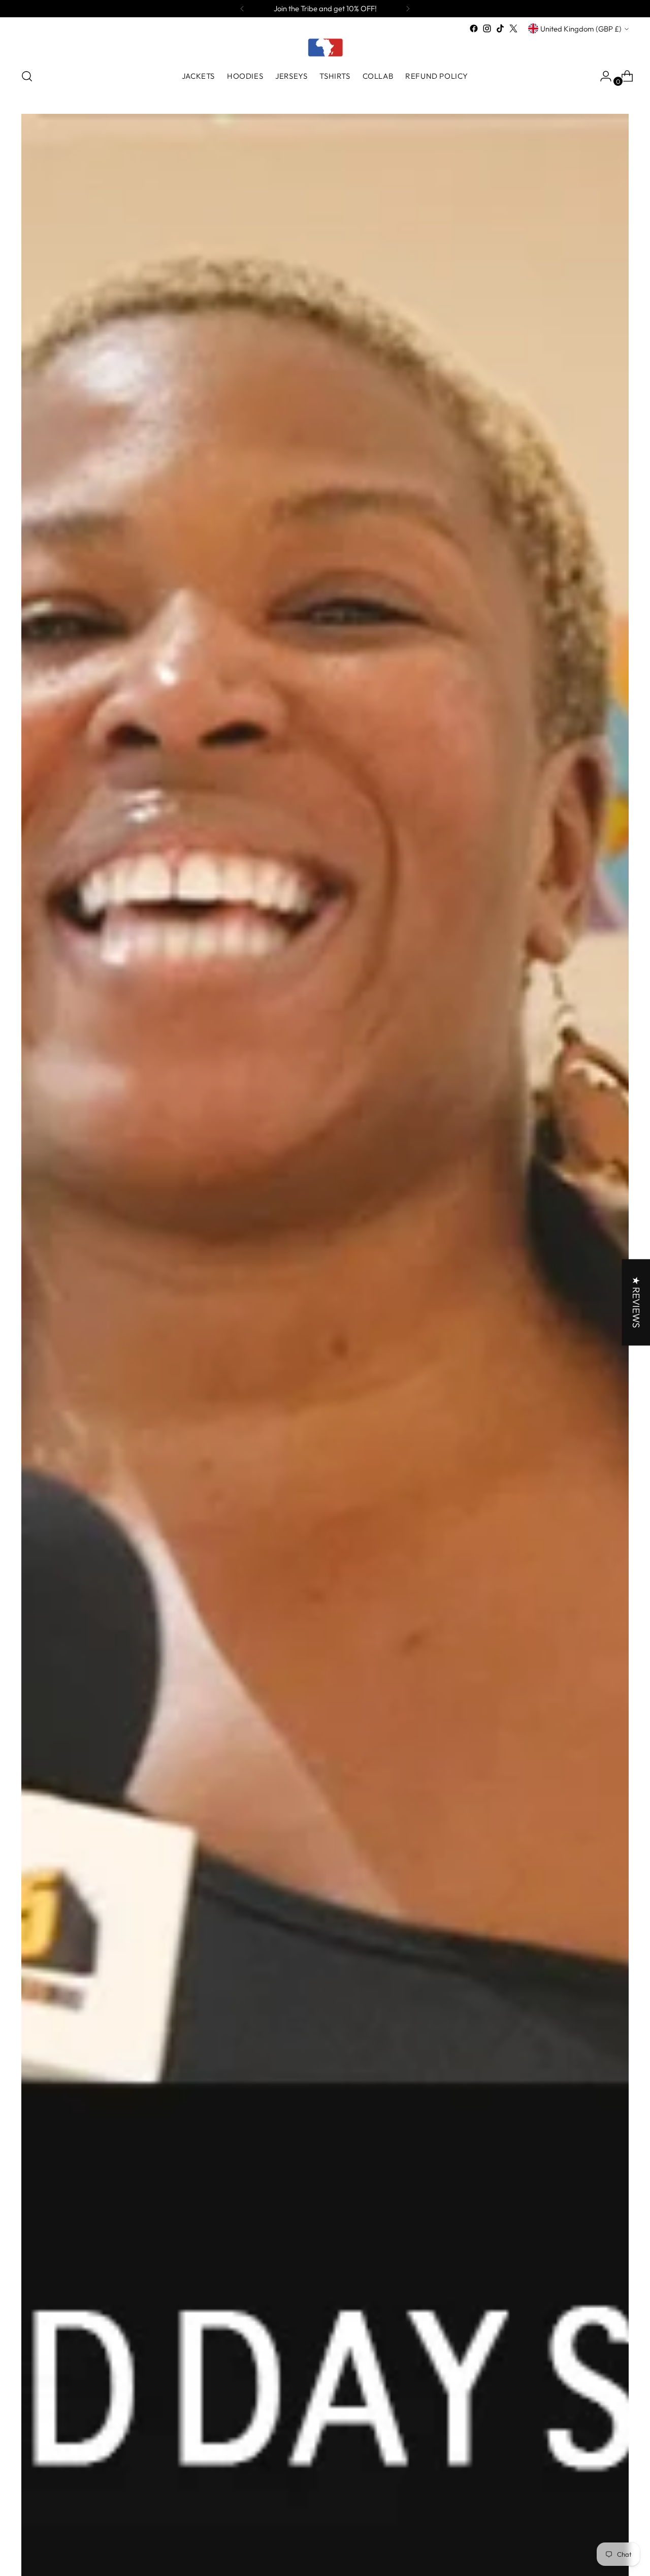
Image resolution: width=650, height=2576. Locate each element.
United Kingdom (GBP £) (581, 29)
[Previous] (242, 9)
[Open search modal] (27, 76)
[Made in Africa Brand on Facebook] (474, 28)
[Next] (408, 9)
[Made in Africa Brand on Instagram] (487, 28)
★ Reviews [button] (636, 1302)
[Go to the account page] (602, 76)
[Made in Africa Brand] (325, 47)
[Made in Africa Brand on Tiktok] (500, 28)
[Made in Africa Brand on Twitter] (513, 28)
